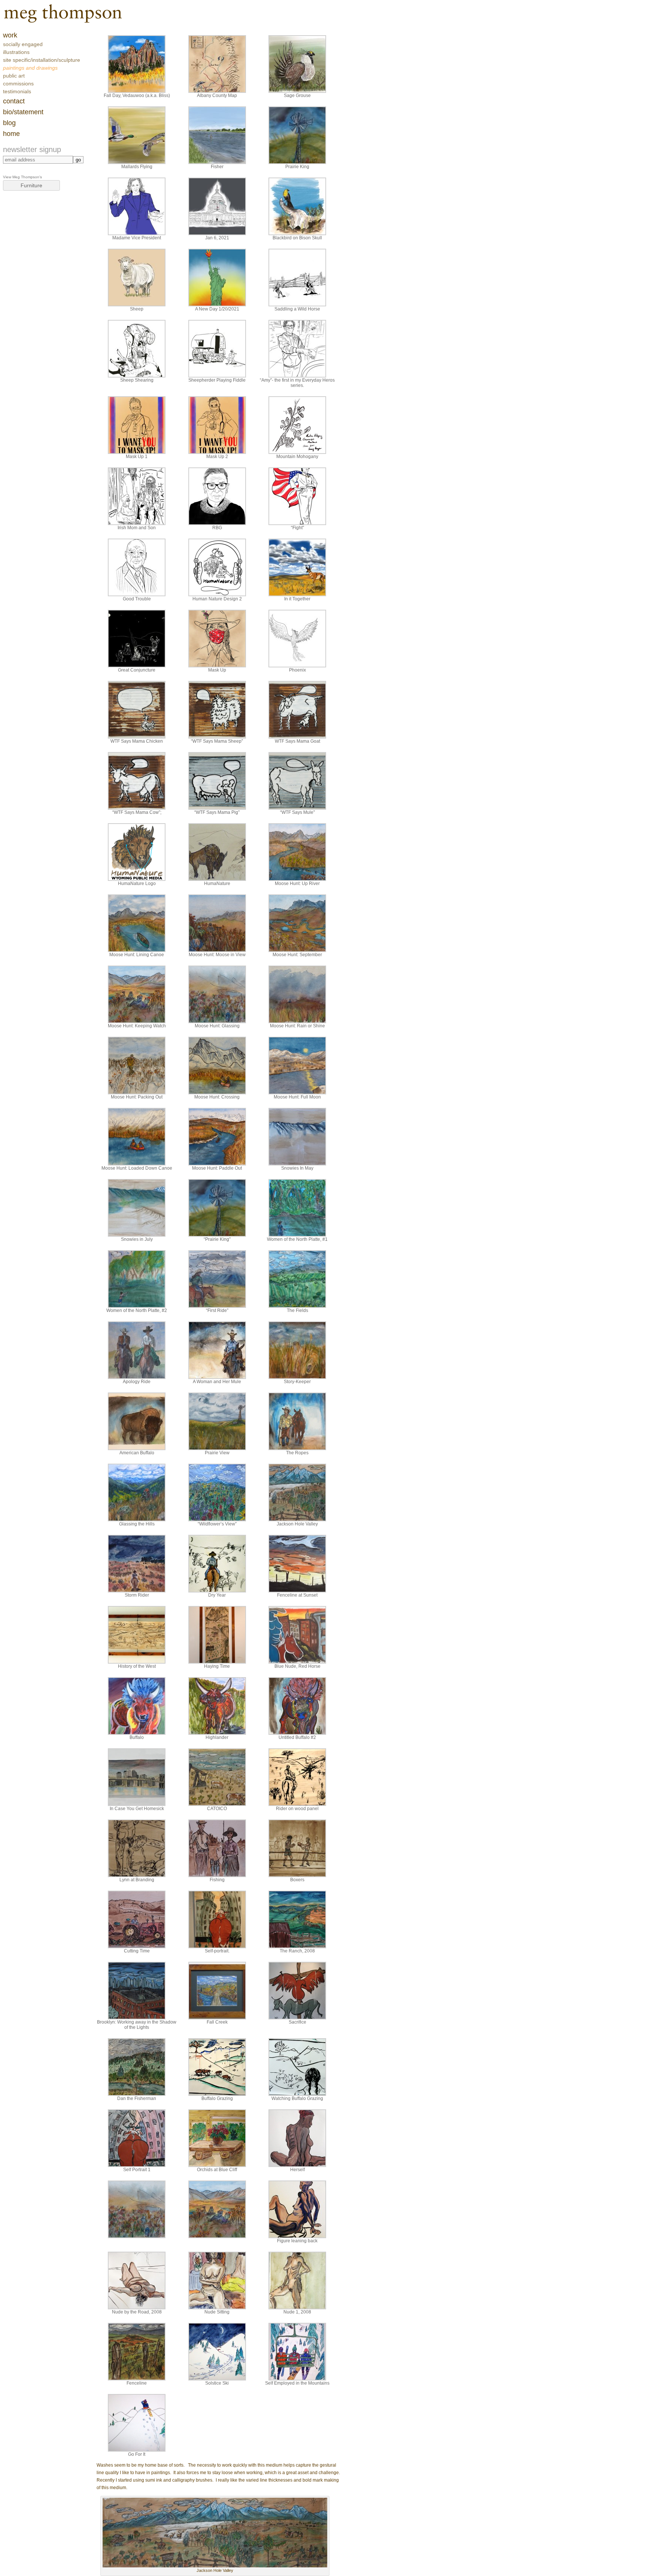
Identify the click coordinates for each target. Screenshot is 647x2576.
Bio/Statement (23, 112)
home (11, 134)
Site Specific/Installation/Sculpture (42, 60)
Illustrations (16, 52)
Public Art (14, 76)
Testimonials (17, 91)
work (10, 35)
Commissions (18, 84)
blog (9, 123)
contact (14, 101)
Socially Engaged (23, 44)
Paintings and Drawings (30, 68)
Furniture (31, 185)
